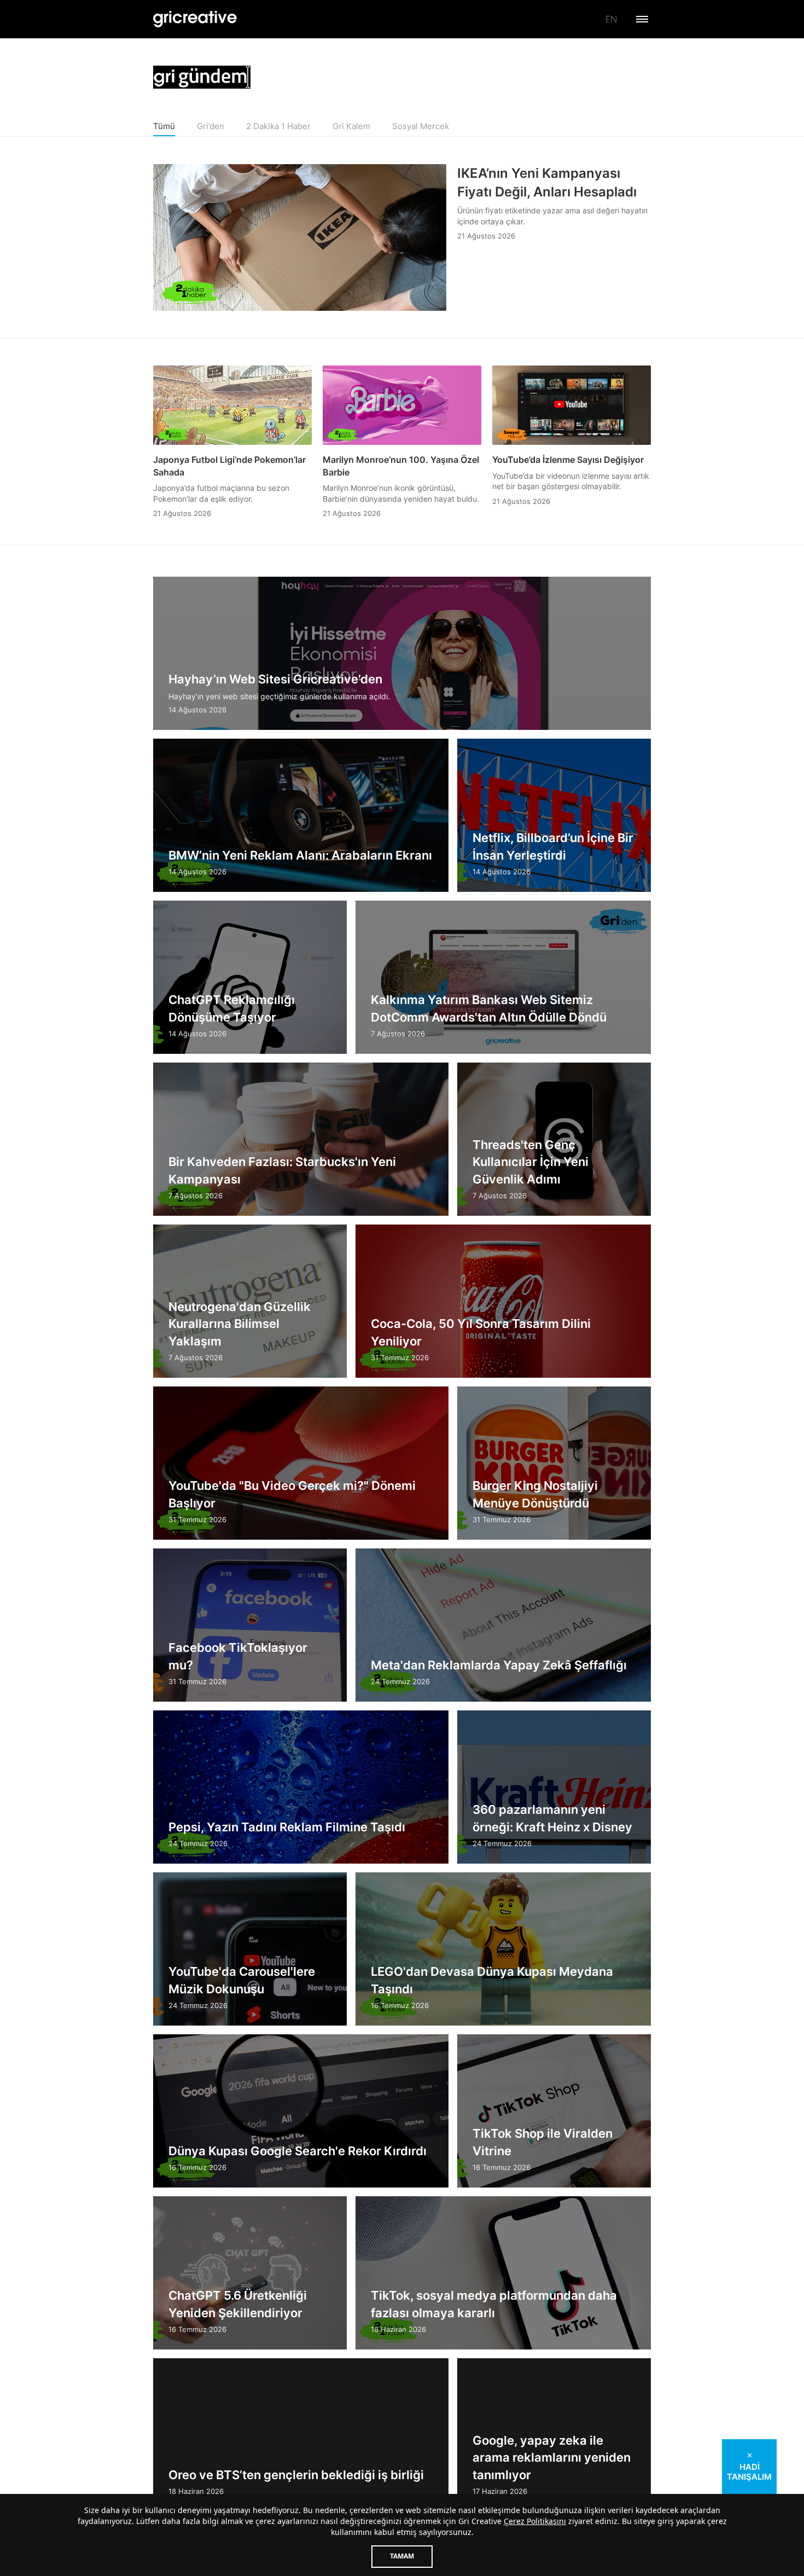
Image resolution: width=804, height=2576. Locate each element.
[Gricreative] (195, 19)
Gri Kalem (351, 126)
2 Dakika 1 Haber (278, 126)
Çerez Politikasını (535, 2521)
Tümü (164, 126)
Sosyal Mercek (421, 126)
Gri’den (211, 126)
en (611, 19)
